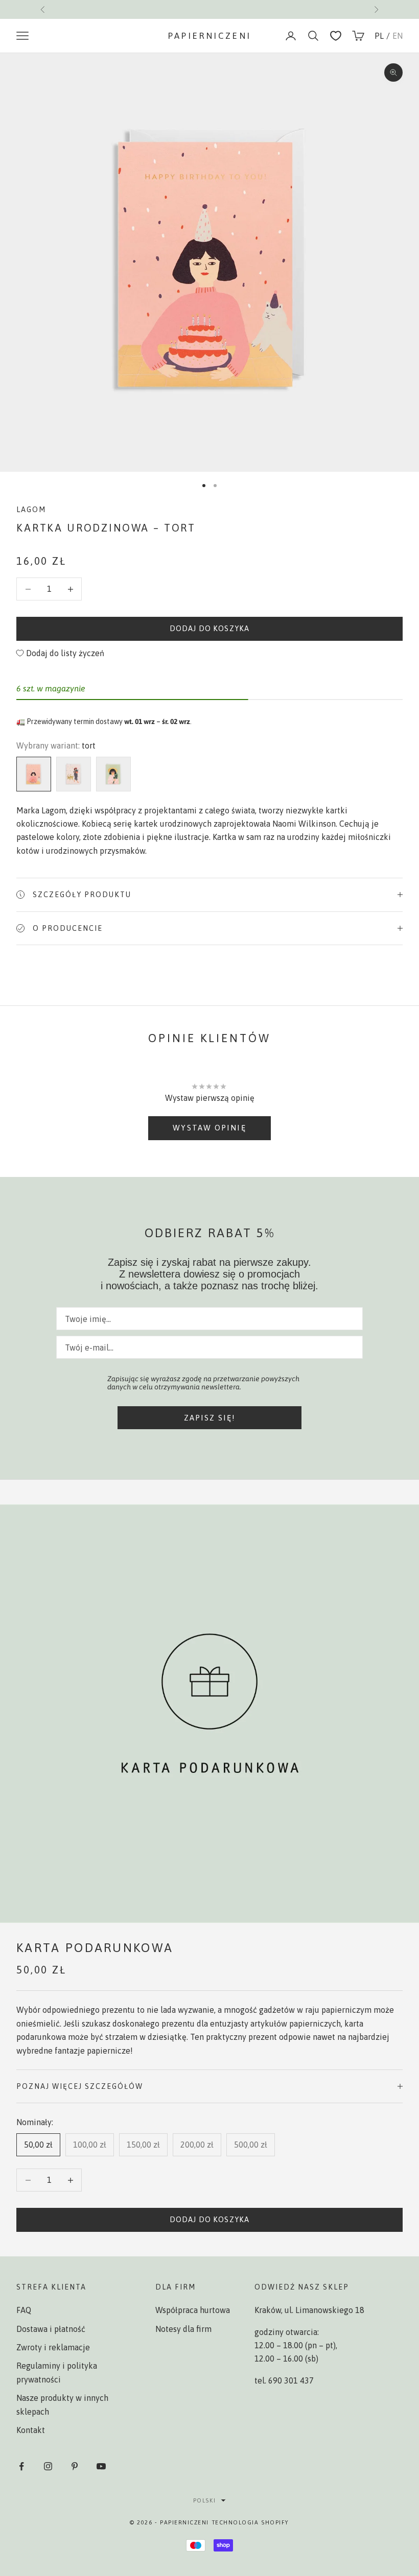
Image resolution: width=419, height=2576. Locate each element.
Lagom (31, 510)
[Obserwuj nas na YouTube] (101, 2466)
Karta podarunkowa (95, 1948)
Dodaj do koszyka (209, 629)
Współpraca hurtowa (193, 2310)
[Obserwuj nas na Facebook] (21, 2466)
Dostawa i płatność (51, 2329)
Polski (204, 2500)
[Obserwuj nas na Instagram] (48, 2466)
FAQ (24, 2310)
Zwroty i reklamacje (53, 2347)
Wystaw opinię (209, 1128)
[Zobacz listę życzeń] (336, 36)
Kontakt (31, 2430)
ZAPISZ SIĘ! (210, 1418)
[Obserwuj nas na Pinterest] (75, 2466)
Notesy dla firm (183, 2329)
